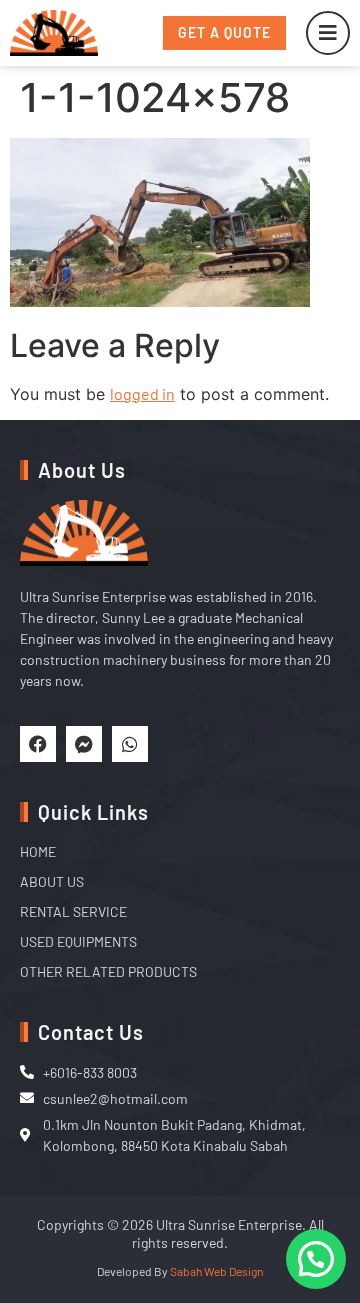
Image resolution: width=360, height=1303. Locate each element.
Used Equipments (78, 941)
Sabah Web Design (216, 1271)
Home (38, 851)
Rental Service (73, 911)
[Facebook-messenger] (84, 744)
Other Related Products (108, 971)
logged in (142, 393)
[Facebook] (38, 744)
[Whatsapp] (130, 744)
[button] (316, 1259)
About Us (52, 881)
